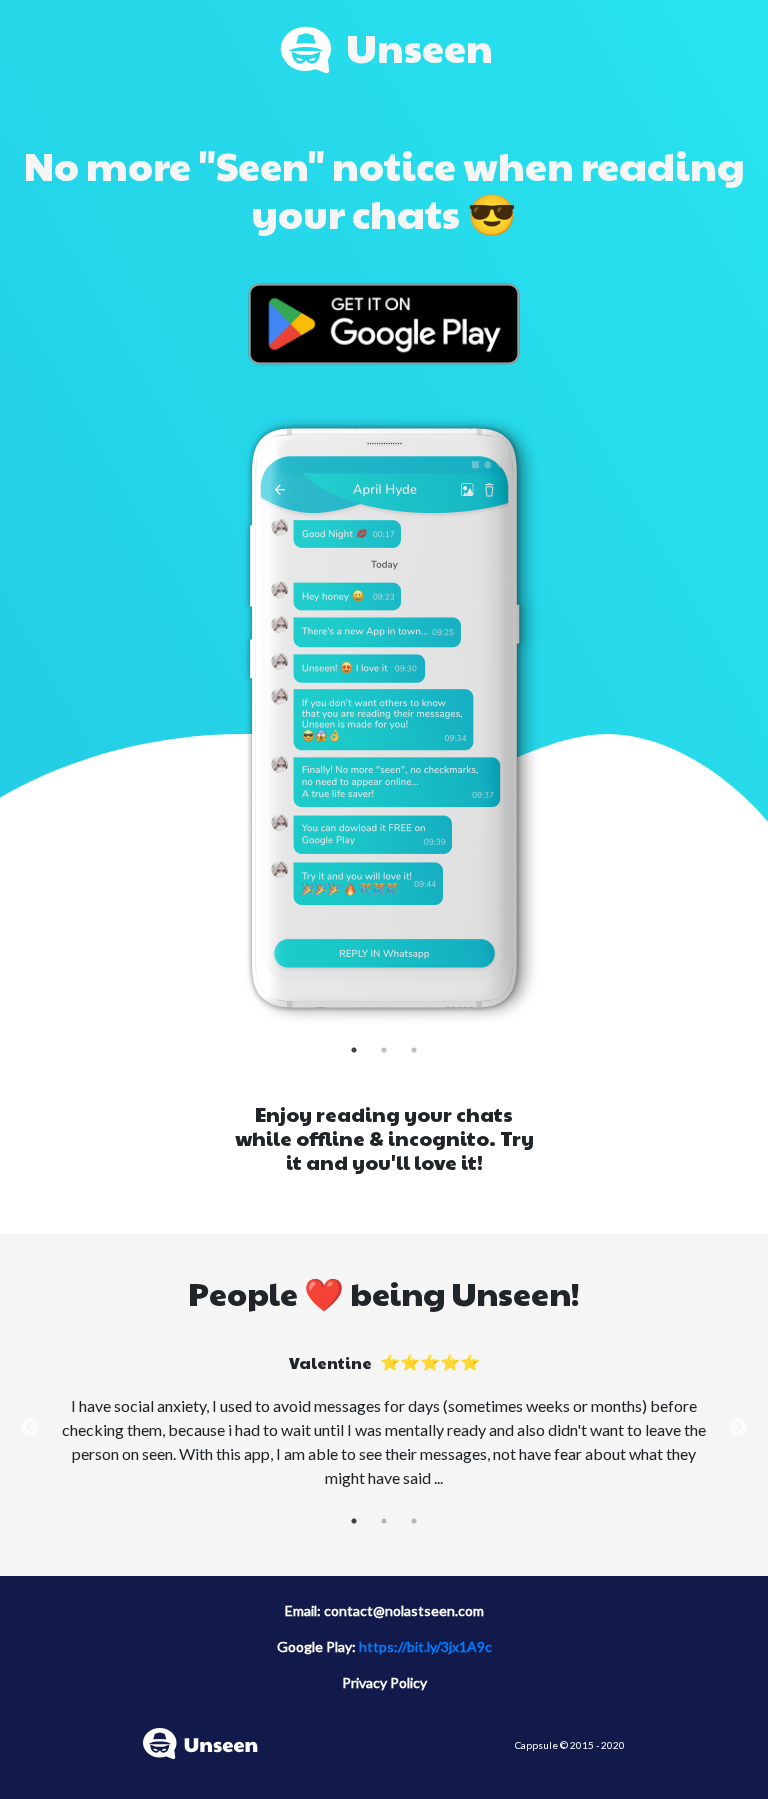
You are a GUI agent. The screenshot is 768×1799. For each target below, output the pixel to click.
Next (738, 1428)
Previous (30, 1428)
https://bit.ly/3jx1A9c (425, 1646)
